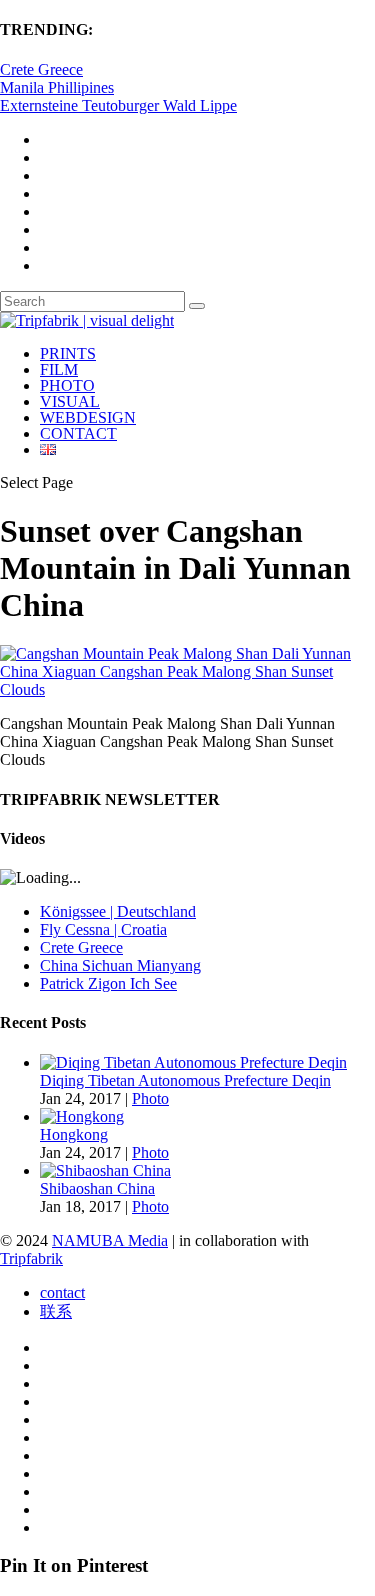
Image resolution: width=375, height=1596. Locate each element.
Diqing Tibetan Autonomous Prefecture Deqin (185, 1080)
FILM (59, 369)
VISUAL (70, 401)
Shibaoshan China (97, 1188)
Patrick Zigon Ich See (108, 983)
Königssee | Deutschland (118, 911)
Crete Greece (41, 69)
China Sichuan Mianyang (120, 965)
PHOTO (67, 385)
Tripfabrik (31, 1258)
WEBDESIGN (88, 417)
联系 (56, 1311)
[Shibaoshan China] (105, 1170)
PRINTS (68, 353)
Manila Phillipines (57, 87)
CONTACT (78, 433)
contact (62, 1292)
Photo (150, 1098)
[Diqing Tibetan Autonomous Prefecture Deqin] (193, 1062)
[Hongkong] (82, 1116)
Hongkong (74, 1134)
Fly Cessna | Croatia (103, 929)
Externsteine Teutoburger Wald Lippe (118, 105)
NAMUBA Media (110, 1240)
